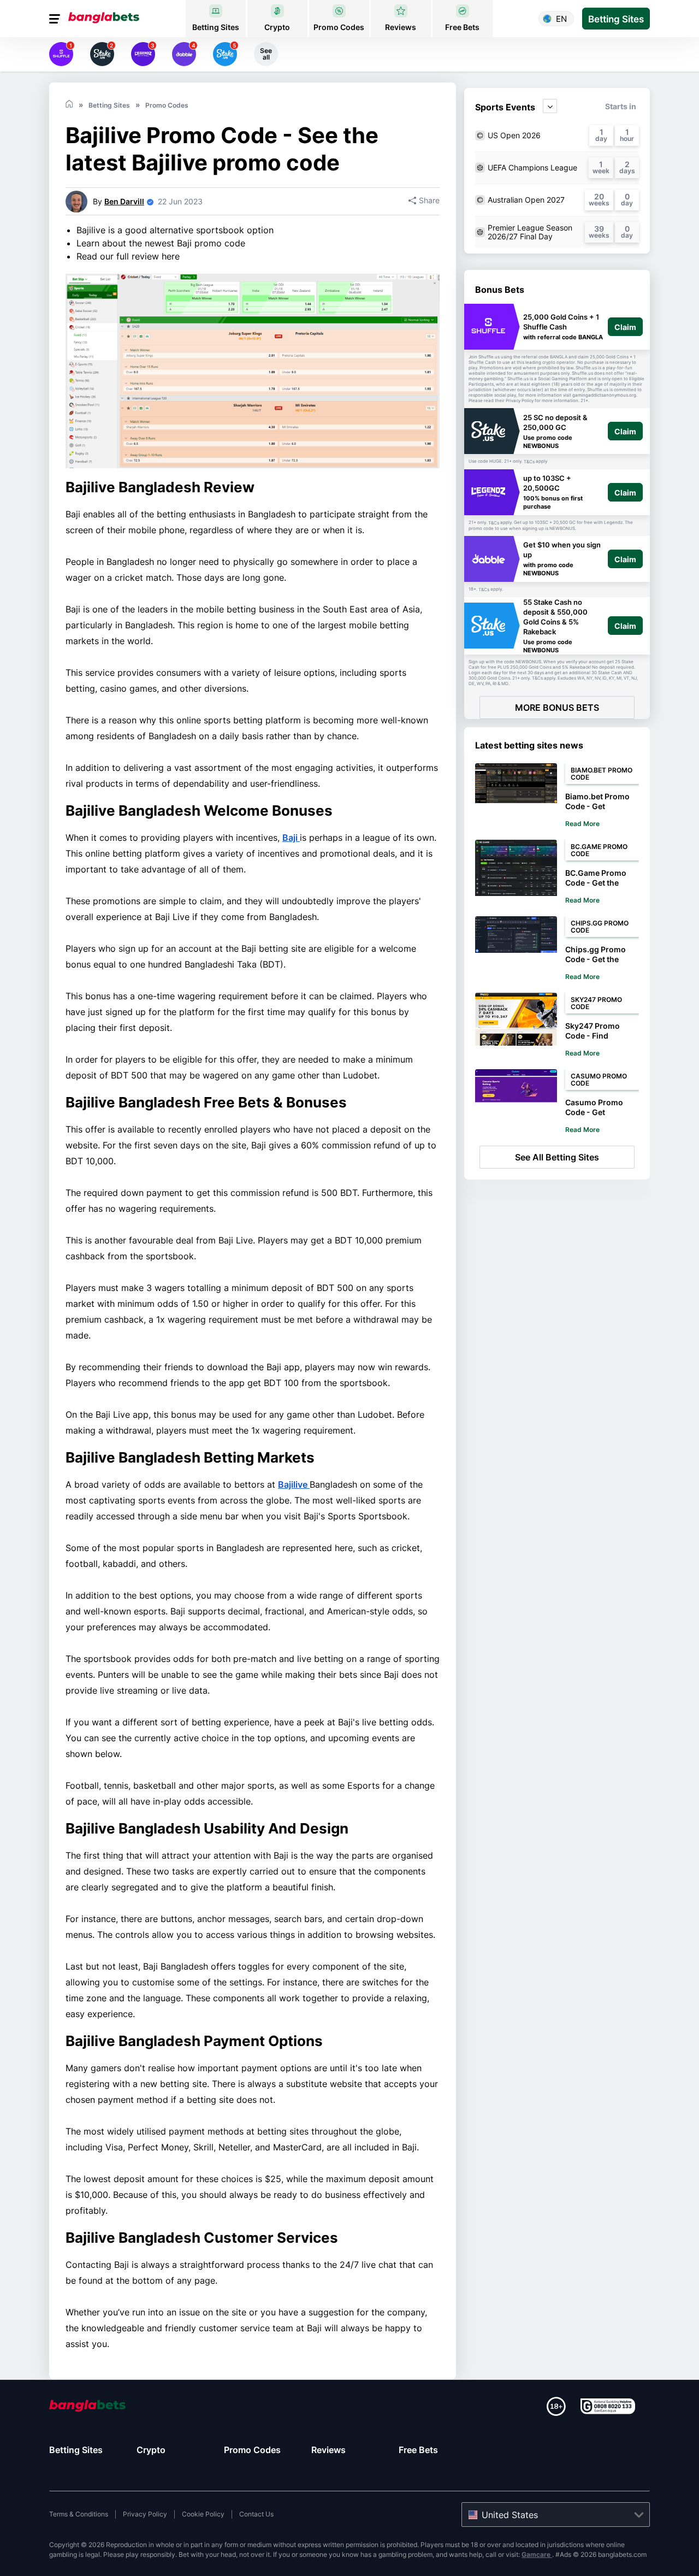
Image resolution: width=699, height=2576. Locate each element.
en (561, 19)
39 (599, 229)
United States (510, 2515)
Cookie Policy (203, 2514)
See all (266, 54)
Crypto (151, 2450)
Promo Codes (252, 2450)
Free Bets (418, 2450)
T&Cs (529, 462)
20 (599, 196)
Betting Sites (76, 2450)
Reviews (328, 2450)
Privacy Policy (145, 2514)
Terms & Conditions (79, 2514)
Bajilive (294, 1484)
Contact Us (256, 2514)
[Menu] (56, 19)
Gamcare (537, 2554)
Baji (291, 838)
